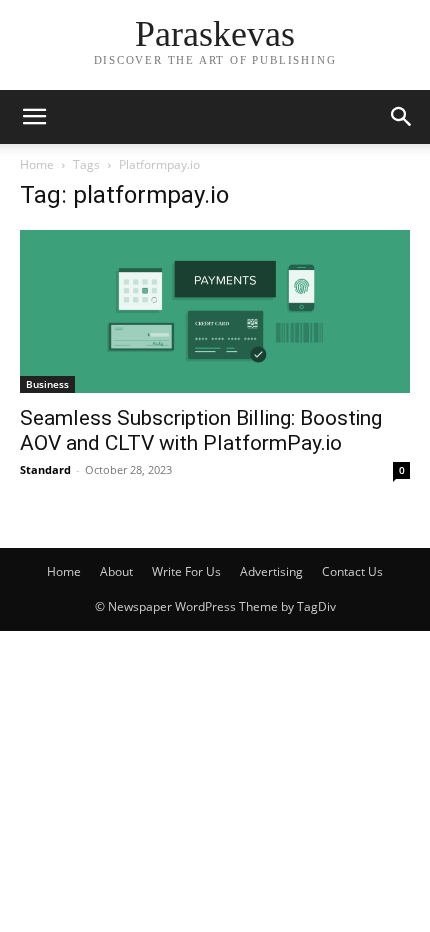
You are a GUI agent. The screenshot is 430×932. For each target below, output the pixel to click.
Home (37, 164)
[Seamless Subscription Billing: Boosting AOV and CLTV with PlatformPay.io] (215, 311)
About (116, 571)
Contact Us (352, 571)
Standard (45, 469)
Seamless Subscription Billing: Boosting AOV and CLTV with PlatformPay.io (201, 430)
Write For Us (186, 571)
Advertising (271, 571)
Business (47, 384)
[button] (34, 117)
